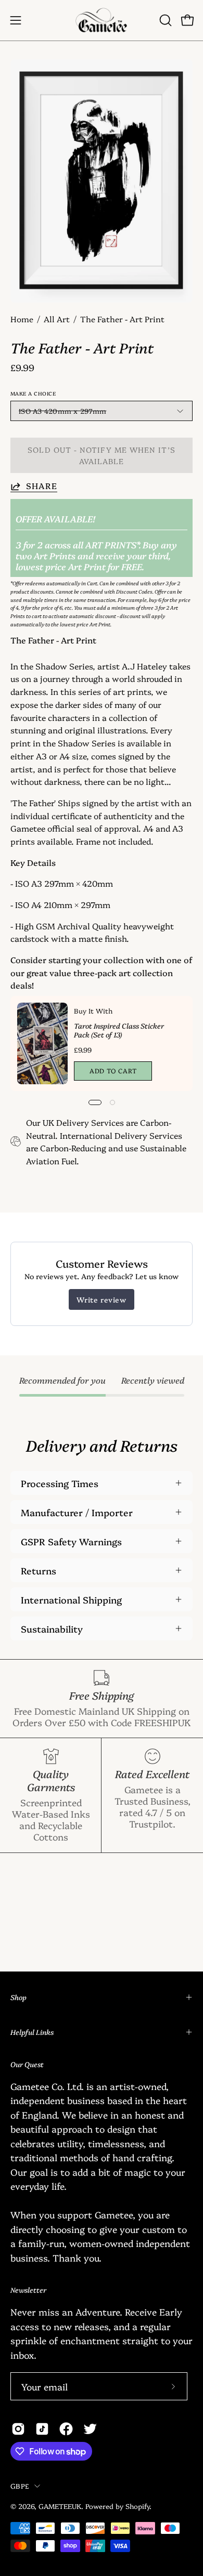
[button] (164, 20)
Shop (18, 1997)
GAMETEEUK (60, 2506)
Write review (101, 1299)
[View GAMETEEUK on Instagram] (18, 2429)
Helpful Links (32, 2032)
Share (42, 486)
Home (22, 319)
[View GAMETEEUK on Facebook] (66, 2429)
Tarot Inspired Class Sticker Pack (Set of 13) (119, 1030)
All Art (57, 319)
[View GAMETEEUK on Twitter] (90, 2429)
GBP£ (20, 2486)
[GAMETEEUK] (102, 20)
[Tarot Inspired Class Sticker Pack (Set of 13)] (42, 1043)
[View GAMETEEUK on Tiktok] (42, 2429)
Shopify (137, 2506)
